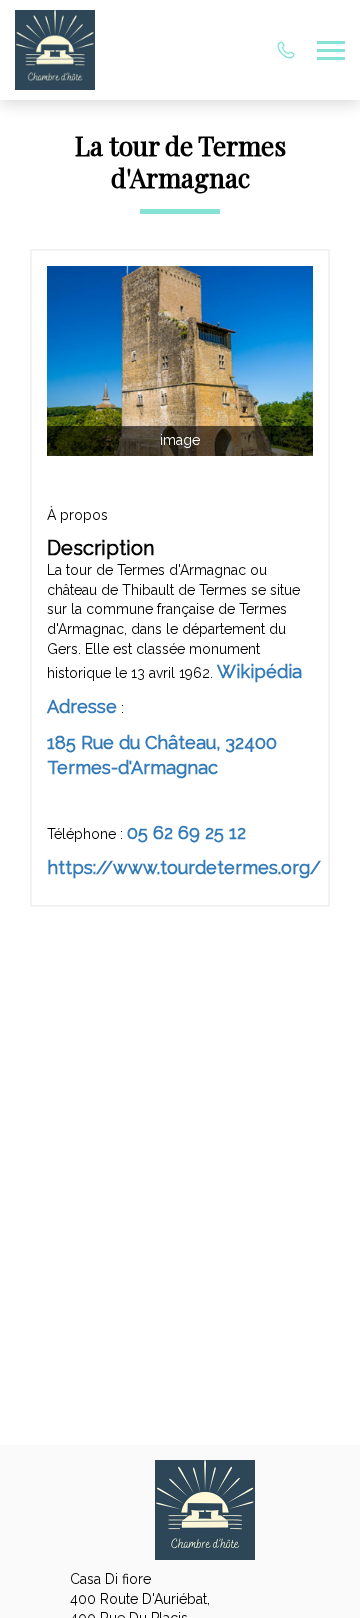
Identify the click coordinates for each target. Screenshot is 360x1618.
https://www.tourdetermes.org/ (184, 867)
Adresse (82, 706)
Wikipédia (259, 671)
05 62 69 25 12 (186, 832)
